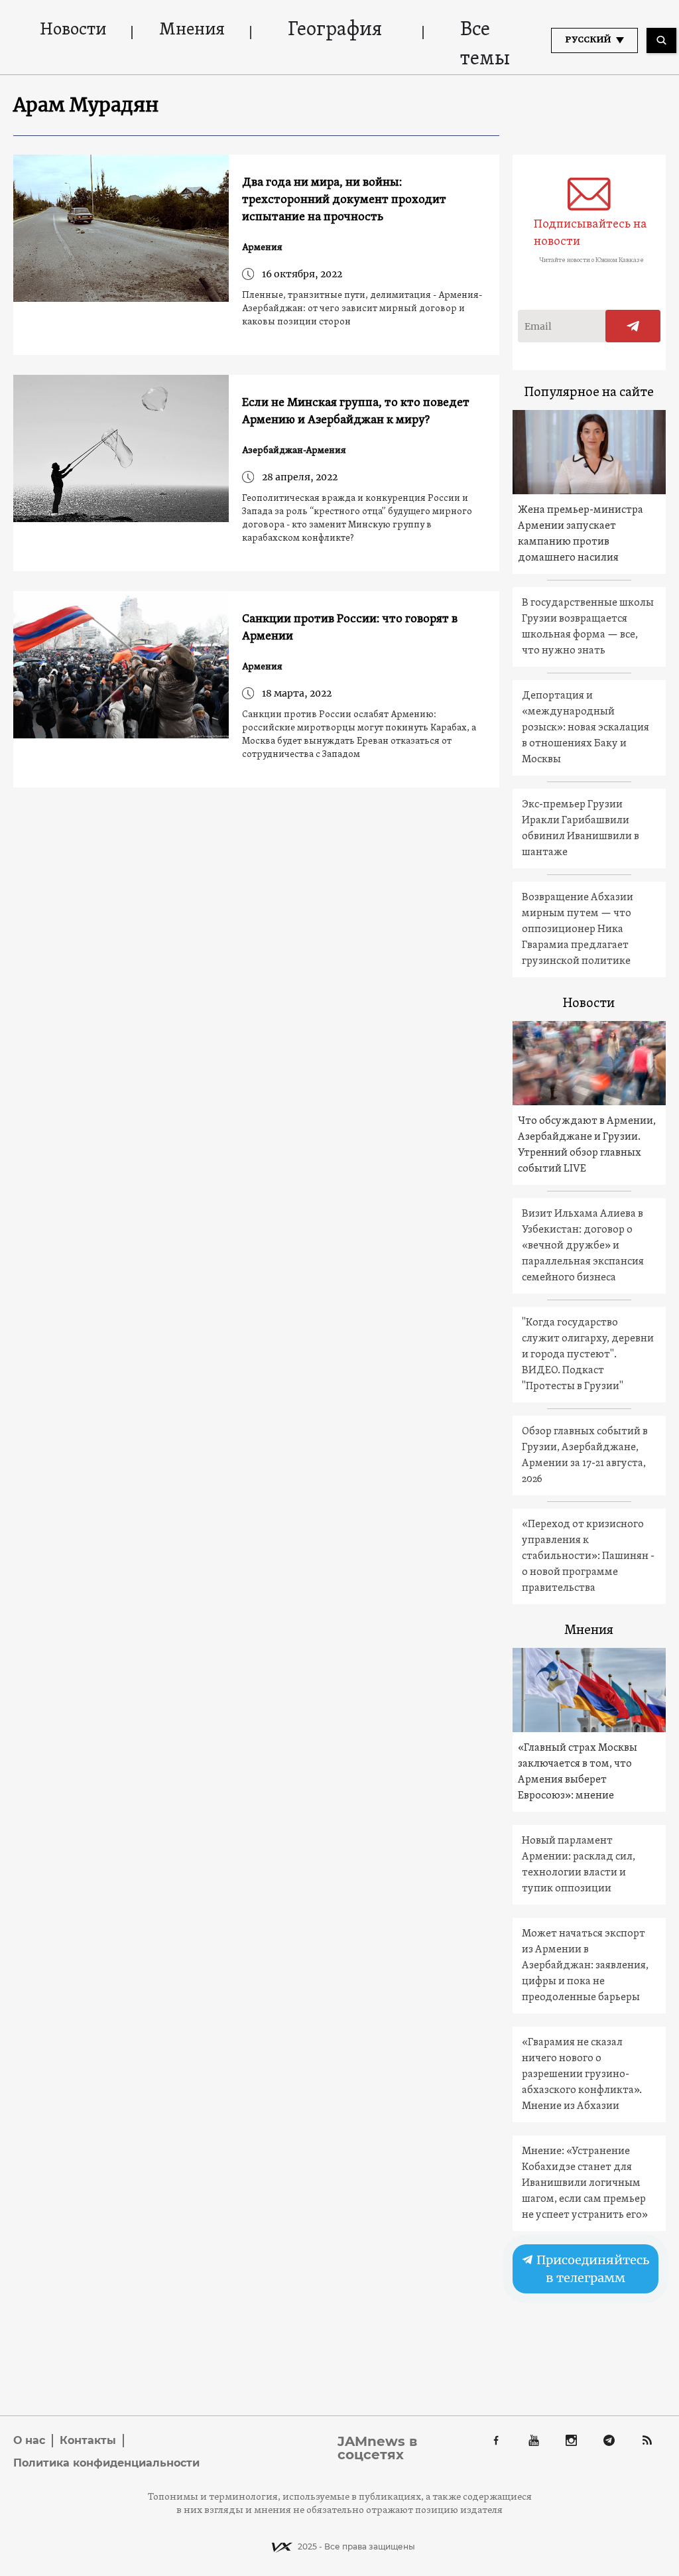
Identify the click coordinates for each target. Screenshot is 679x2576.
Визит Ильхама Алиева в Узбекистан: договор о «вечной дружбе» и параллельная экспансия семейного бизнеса (583, 1246)
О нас (29, 2440)
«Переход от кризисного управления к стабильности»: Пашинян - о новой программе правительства (588, 1556)
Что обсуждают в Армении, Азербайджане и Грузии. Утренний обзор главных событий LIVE (587, 1145)
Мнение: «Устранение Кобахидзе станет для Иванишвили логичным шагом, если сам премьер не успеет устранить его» (585, 2183)
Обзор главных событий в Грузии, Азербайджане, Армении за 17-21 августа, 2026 (585, 1456)
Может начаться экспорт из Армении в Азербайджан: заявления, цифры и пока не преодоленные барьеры (585, 1966)
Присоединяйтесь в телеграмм (592, 2269)
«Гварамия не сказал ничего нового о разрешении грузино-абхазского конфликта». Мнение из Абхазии (582, 2074)
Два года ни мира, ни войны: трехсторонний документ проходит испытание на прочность (344, 200)
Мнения (192, 30)
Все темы (485, 45)
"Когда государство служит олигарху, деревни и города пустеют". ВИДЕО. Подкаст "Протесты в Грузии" (588, 1355)
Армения (262, 248)
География (335, 30)
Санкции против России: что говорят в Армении (350, 628)
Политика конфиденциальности (106, 2463)
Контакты (88, 2440)
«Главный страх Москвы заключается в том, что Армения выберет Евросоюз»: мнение (578, 1772)
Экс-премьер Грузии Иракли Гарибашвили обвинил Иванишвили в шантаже (581, 829)
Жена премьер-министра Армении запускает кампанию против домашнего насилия (581, 534)
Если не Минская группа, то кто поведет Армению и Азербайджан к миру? (356, 412)
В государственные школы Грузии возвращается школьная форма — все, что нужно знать (588, 627)
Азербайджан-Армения (294, 451)
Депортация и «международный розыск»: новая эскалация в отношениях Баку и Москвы (586, 728)
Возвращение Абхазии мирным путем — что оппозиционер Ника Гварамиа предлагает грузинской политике (578, 929)
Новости (73, 30)
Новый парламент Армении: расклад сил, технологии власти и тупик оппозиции (579, 1865)
